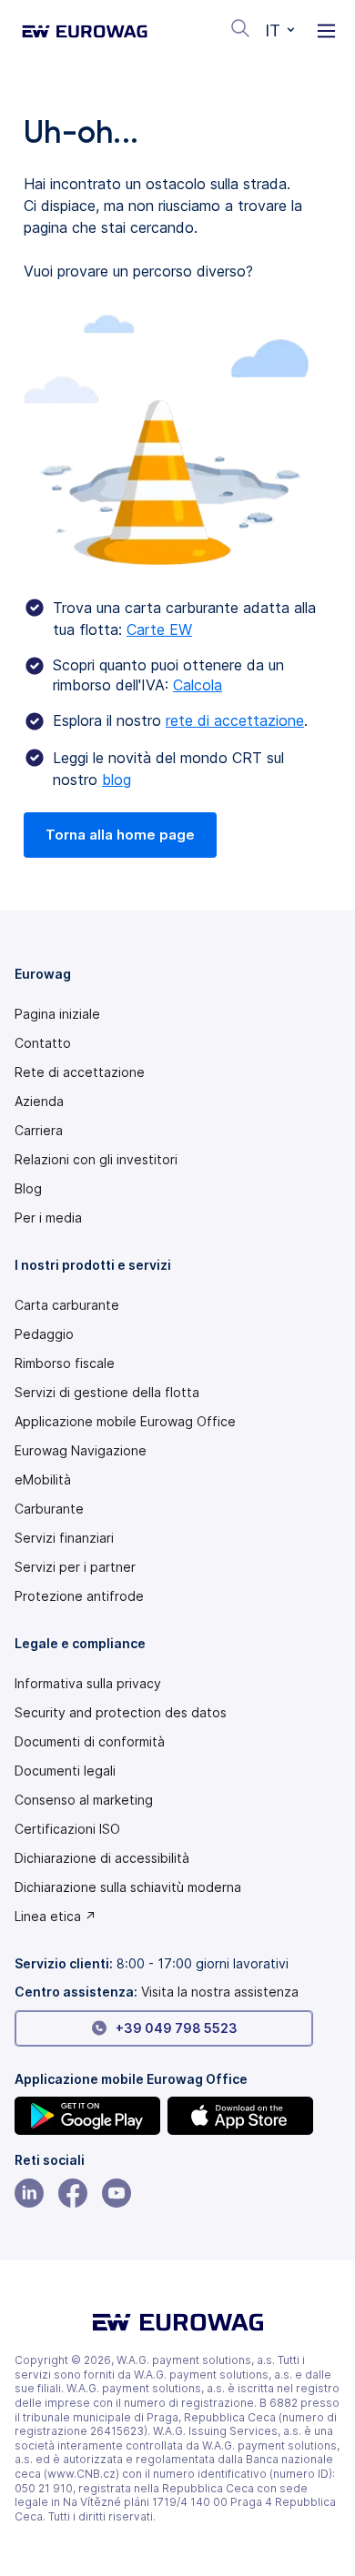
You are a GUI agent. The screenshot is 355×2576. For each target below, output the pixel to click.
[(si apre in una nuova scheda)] (87, 2116)
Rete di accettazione (80, 1072)
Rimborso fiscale (65, 1363)
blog (117, 780)
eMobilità (43, 1480)
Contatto (43, 1043)
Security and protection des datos (121, 1713)
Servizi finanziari (64, 1538)
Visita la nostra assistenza (220, 1992)
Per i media (48, 1218)
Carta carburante (67, 1305)
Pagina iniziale (57, 1014)
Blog (28, 1189)
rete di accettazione (235, 720)
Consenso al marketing (84, 1800)
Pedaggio (44, 1334)
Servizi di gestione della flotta (107, 1393)
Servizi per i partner (75, 1567)
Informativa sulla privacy (88, 1684)
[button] (280, 31)
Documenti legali (65, 1771)
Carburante (49, 1509)
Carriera (39, 1131)
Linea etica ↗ (56, 1917)
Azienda (39, 1102)
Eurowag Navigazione (81, 1451)
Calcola (198, 685)
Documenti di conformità (90, 1742)
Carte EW (159, 629)
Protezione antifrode (79, 1596)
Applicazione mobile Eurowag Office (125, 1422)
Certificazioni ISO (67, 1829)
